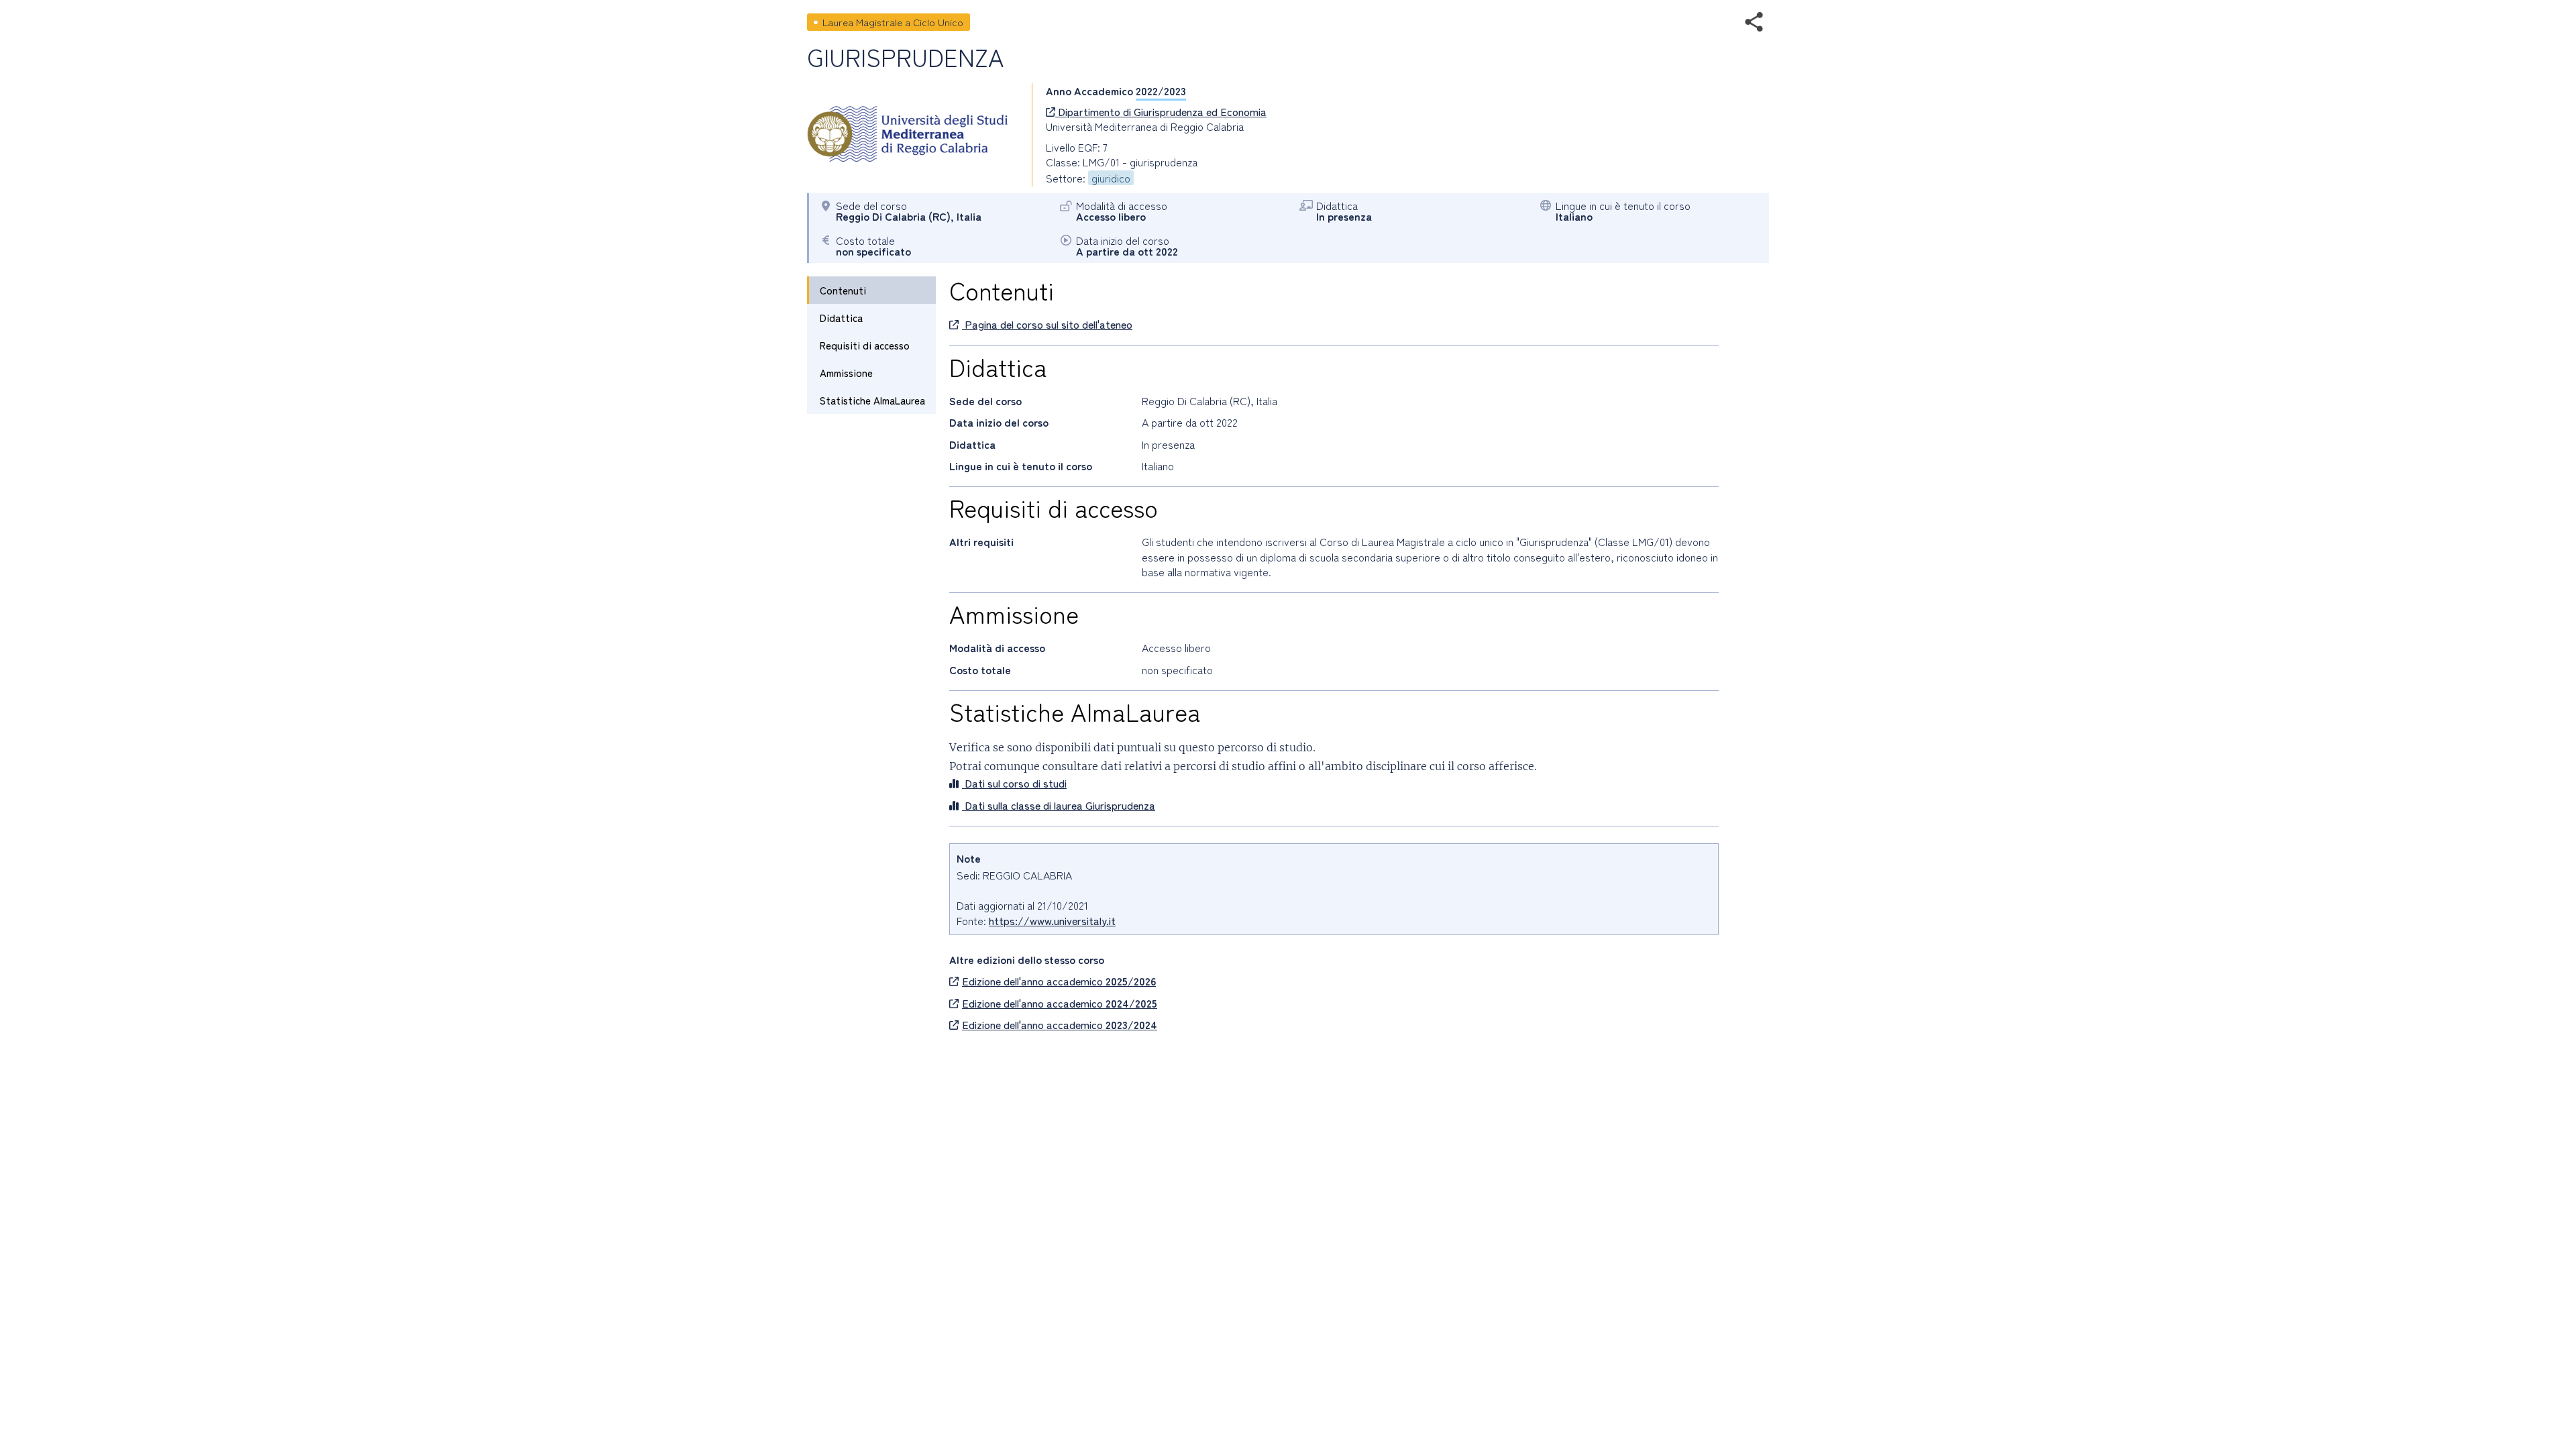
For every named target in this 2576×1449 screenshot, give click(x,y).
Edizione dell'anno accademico (1059, 981)
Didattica (841, 318)
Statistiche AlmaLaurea (872, 400)
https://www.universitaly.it (1052, 920)
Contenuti (843, 290)
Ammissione (846, 373)
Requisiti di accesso (865, 345)
